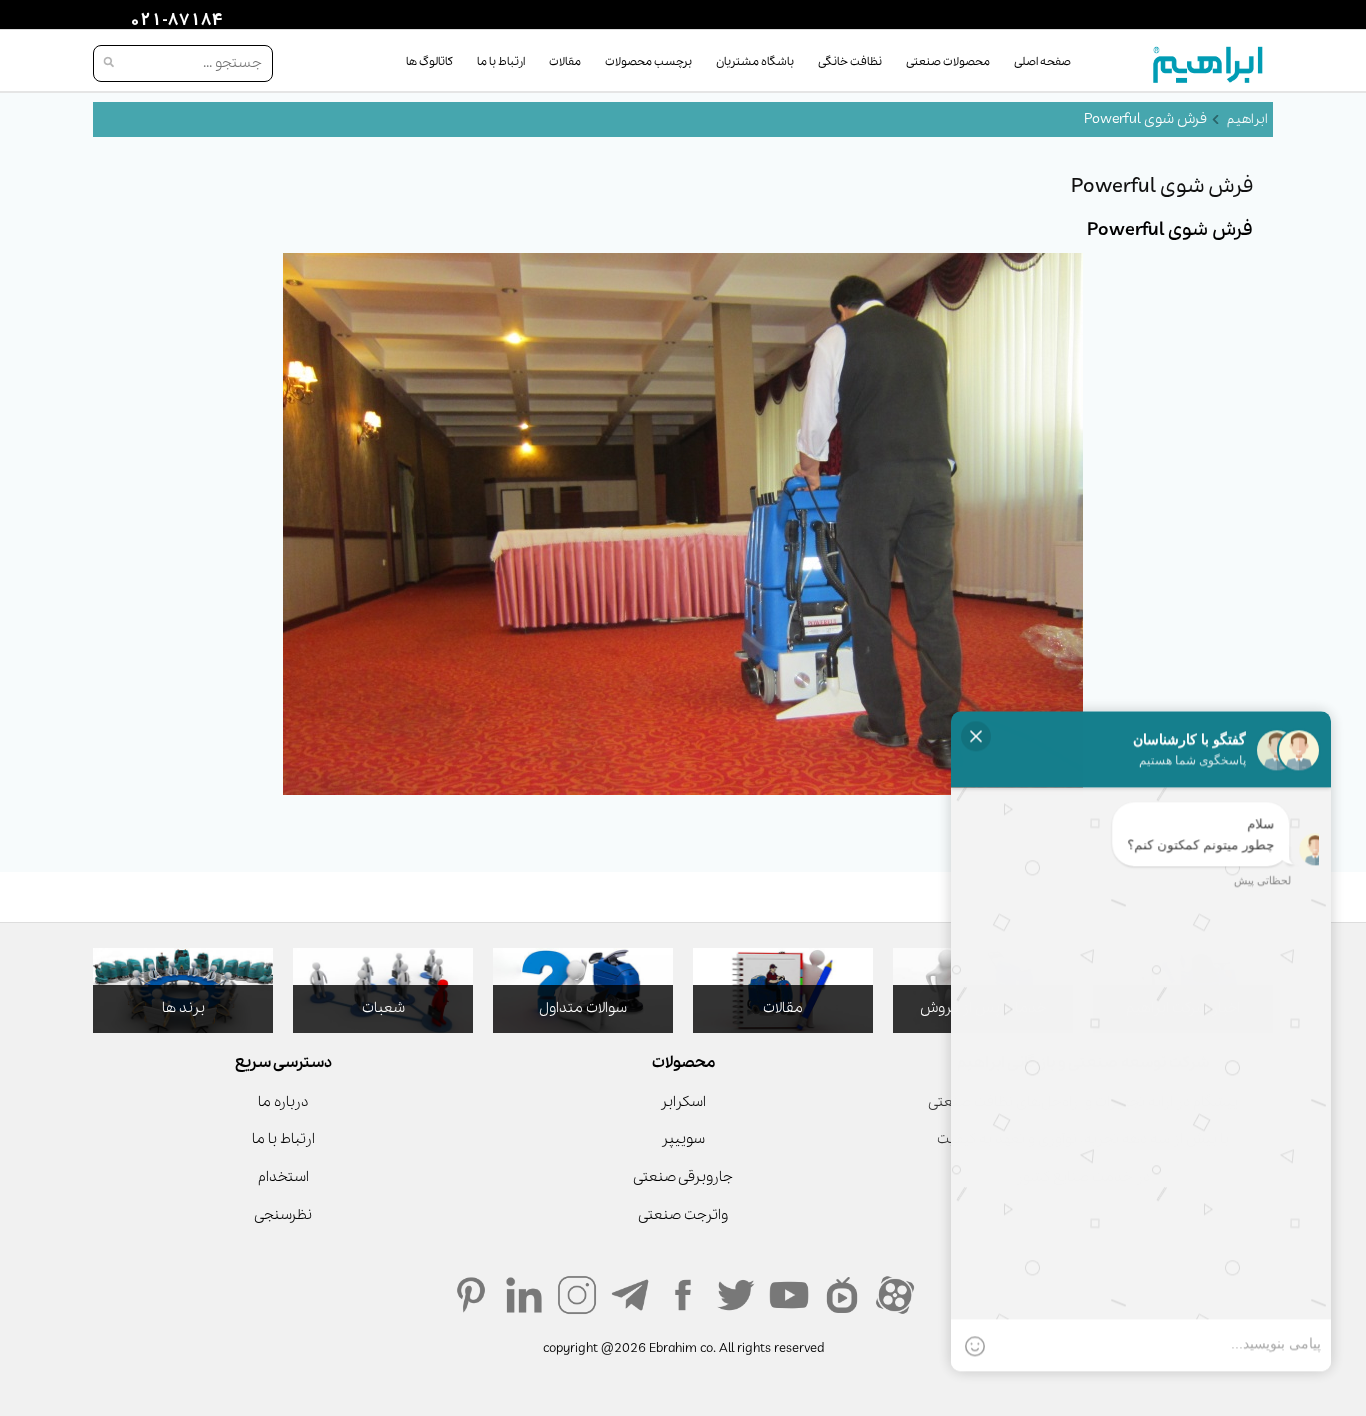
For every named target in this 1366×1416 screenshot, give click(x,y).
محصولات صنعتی (948, 62)
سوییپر (683, 1139)
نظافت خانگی (850, 62)
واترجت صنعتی (683, 1215)
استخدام (283, 1177)
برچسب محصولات (648, 62)
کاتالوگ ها (429, 62)
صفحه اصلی (1042, 62)
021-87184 (174, 21)
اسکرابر (683, 1102)
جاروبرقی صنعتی (683, 1177)
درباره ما (283, 1102)
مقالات (565, 62)
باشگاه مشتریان (755, 62)
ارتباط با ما (501, 62)
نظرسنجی (283, 1215)
